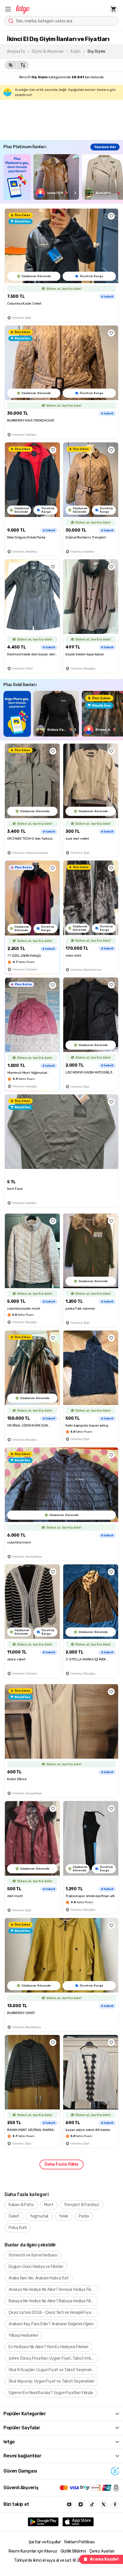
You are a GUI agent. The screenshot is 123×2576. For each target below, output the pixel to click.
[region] (63, 177)
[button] (8, 9)
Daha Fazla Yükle (61, 2164)
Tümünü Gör (105, 147)
